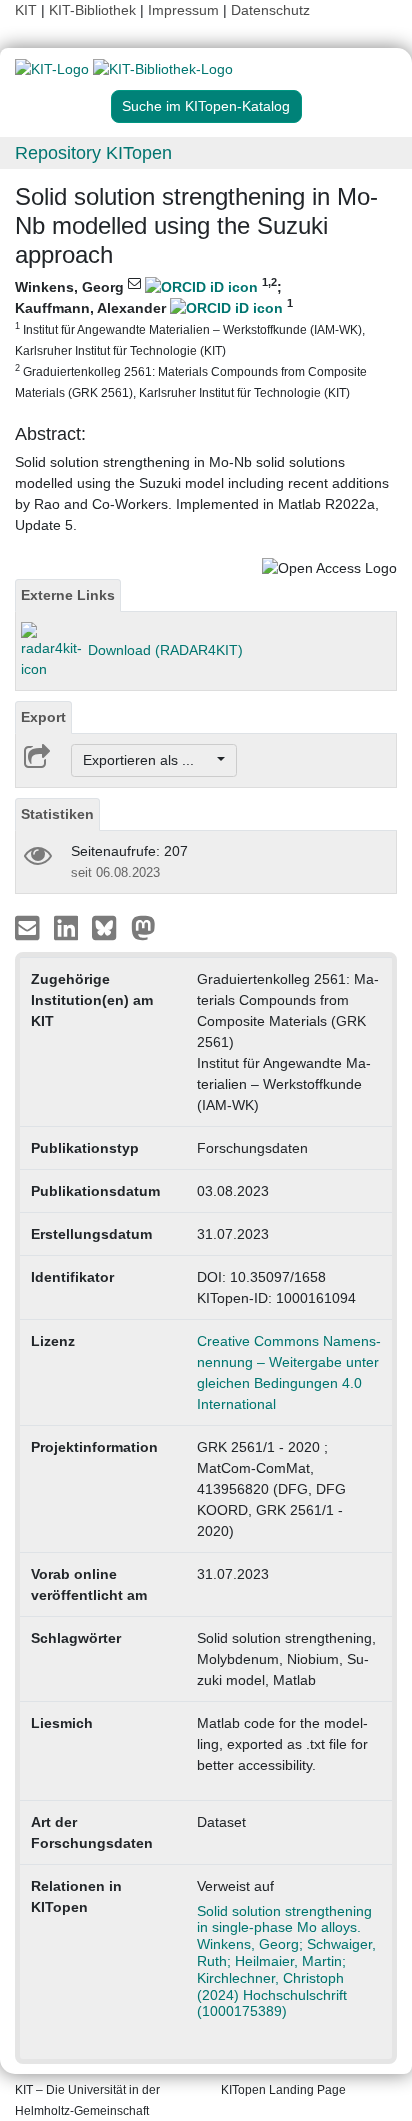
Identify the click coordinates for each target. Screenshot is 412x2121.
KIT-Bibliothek (94, 10)
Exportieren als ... (148, 760)
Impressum (183, 10)
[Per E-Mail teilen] (29, 927)
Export (43, 717)
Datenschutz (270, 10)
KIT (26, 10)
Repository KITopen (93, 153)
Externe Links (68, 595)
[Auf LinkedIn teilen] (68, 927)
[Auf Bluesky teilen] (109, 927)
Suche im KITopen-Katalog (206, 106)
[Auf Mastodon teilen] (143, 927)
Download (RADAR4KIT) (165, 650)
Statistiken (57, 814)
